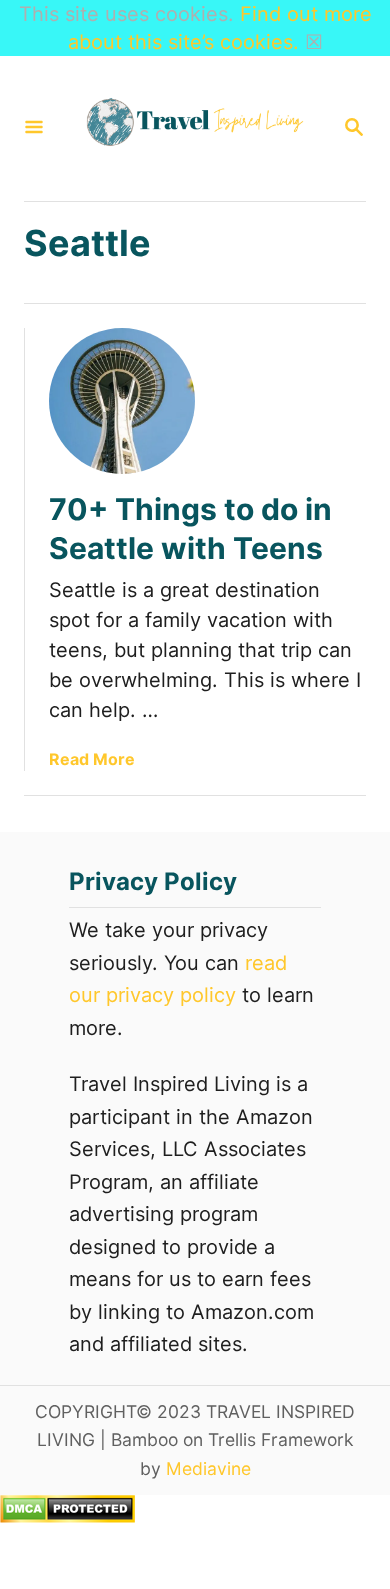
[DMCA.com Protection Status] (67, 1516)
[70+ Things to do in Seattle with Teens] (122, 401)
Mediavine (208, 1468)
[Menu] (34, 128)
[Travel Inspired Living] (193, 128)
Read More (92, 759)
